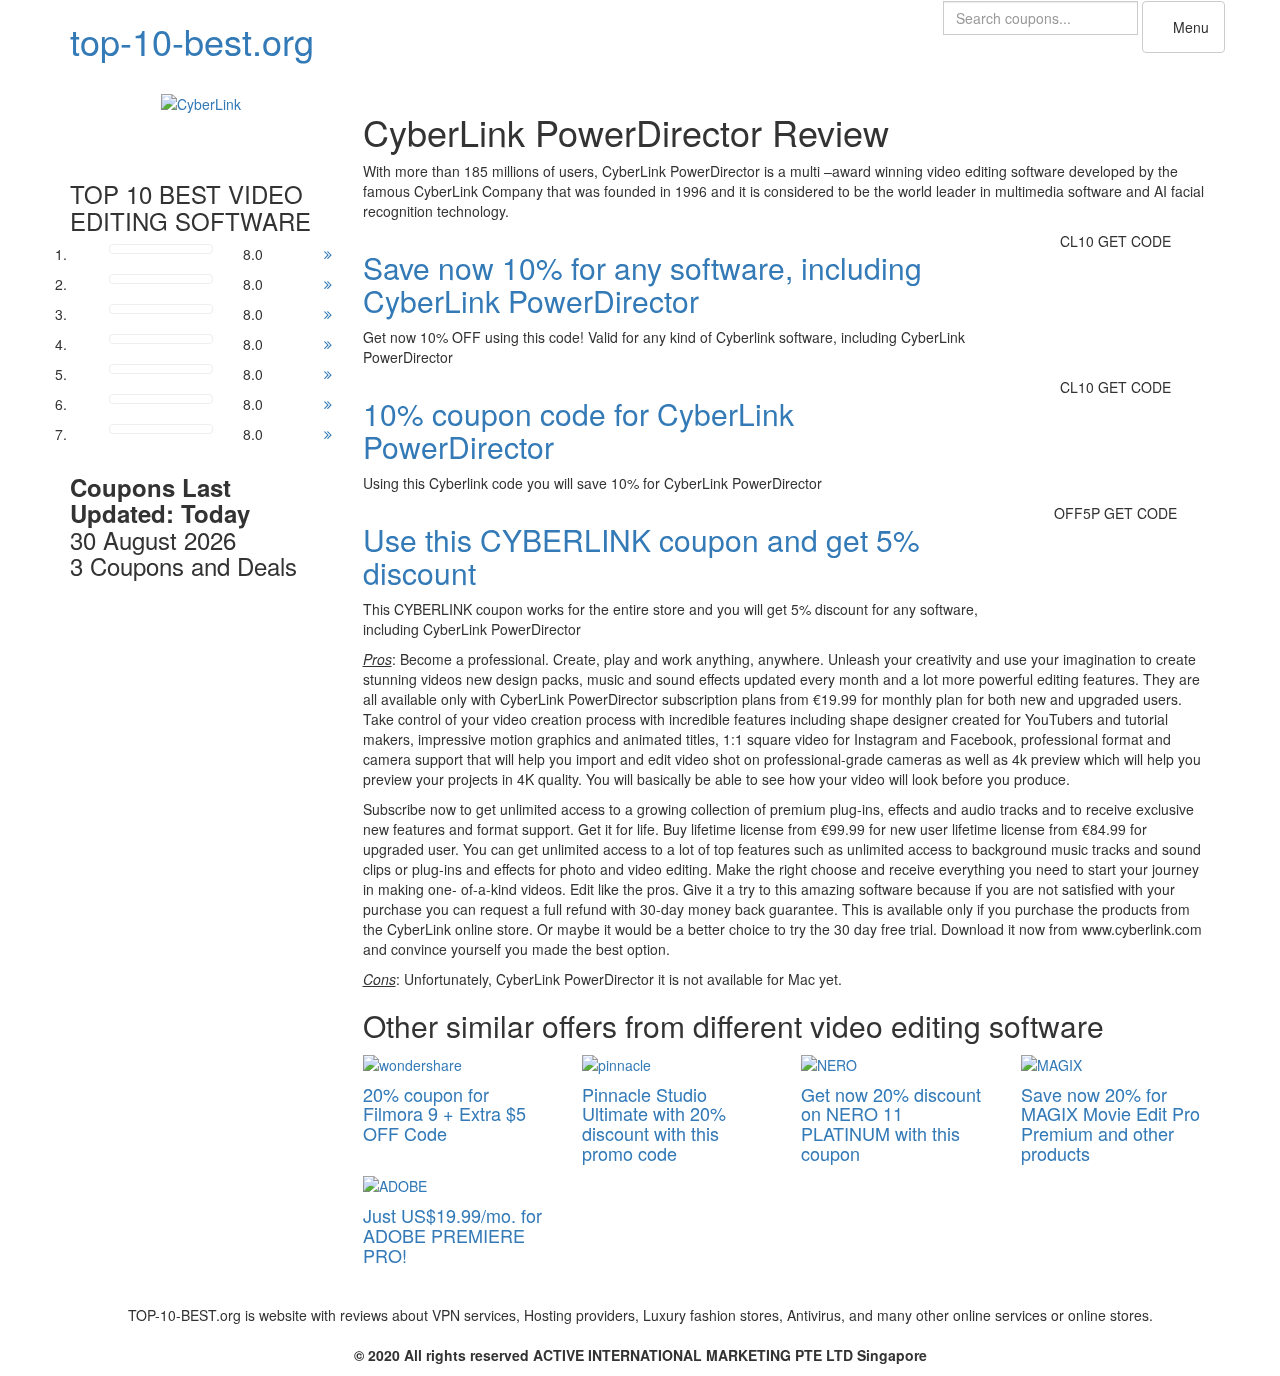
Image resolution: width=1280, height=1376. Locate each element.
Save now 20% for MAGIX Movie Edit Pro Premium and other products (1110, 1123)
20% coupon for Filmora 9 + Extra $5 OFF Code (444, 1114)
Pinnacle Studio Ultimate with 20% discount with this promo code (654, 1123)
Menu (1189, 27)
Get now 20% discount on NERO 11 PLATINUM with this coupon (891, 1123)
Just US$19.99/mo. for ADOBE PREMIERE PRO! (452, 1235)
